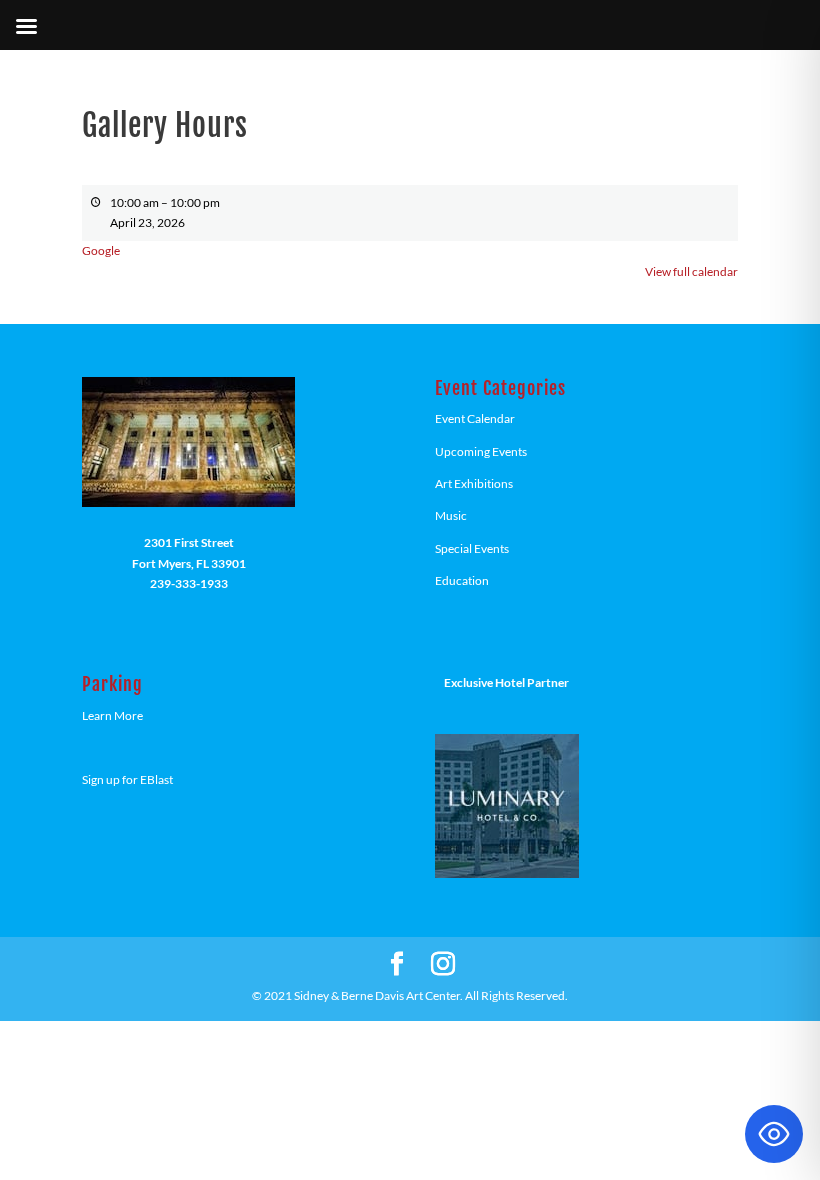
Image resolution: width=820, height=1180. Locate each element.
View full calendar (691, 271)
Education (462, 580)
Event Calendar (475, 418)
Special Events (472, 548)
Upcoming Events (481, 451)
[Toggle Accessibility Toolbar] (774, 1134)
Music (451, 515)
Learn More (112, 715)
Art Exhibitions (474, 483)
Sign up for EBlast (127, 779)
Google (101, 250)
